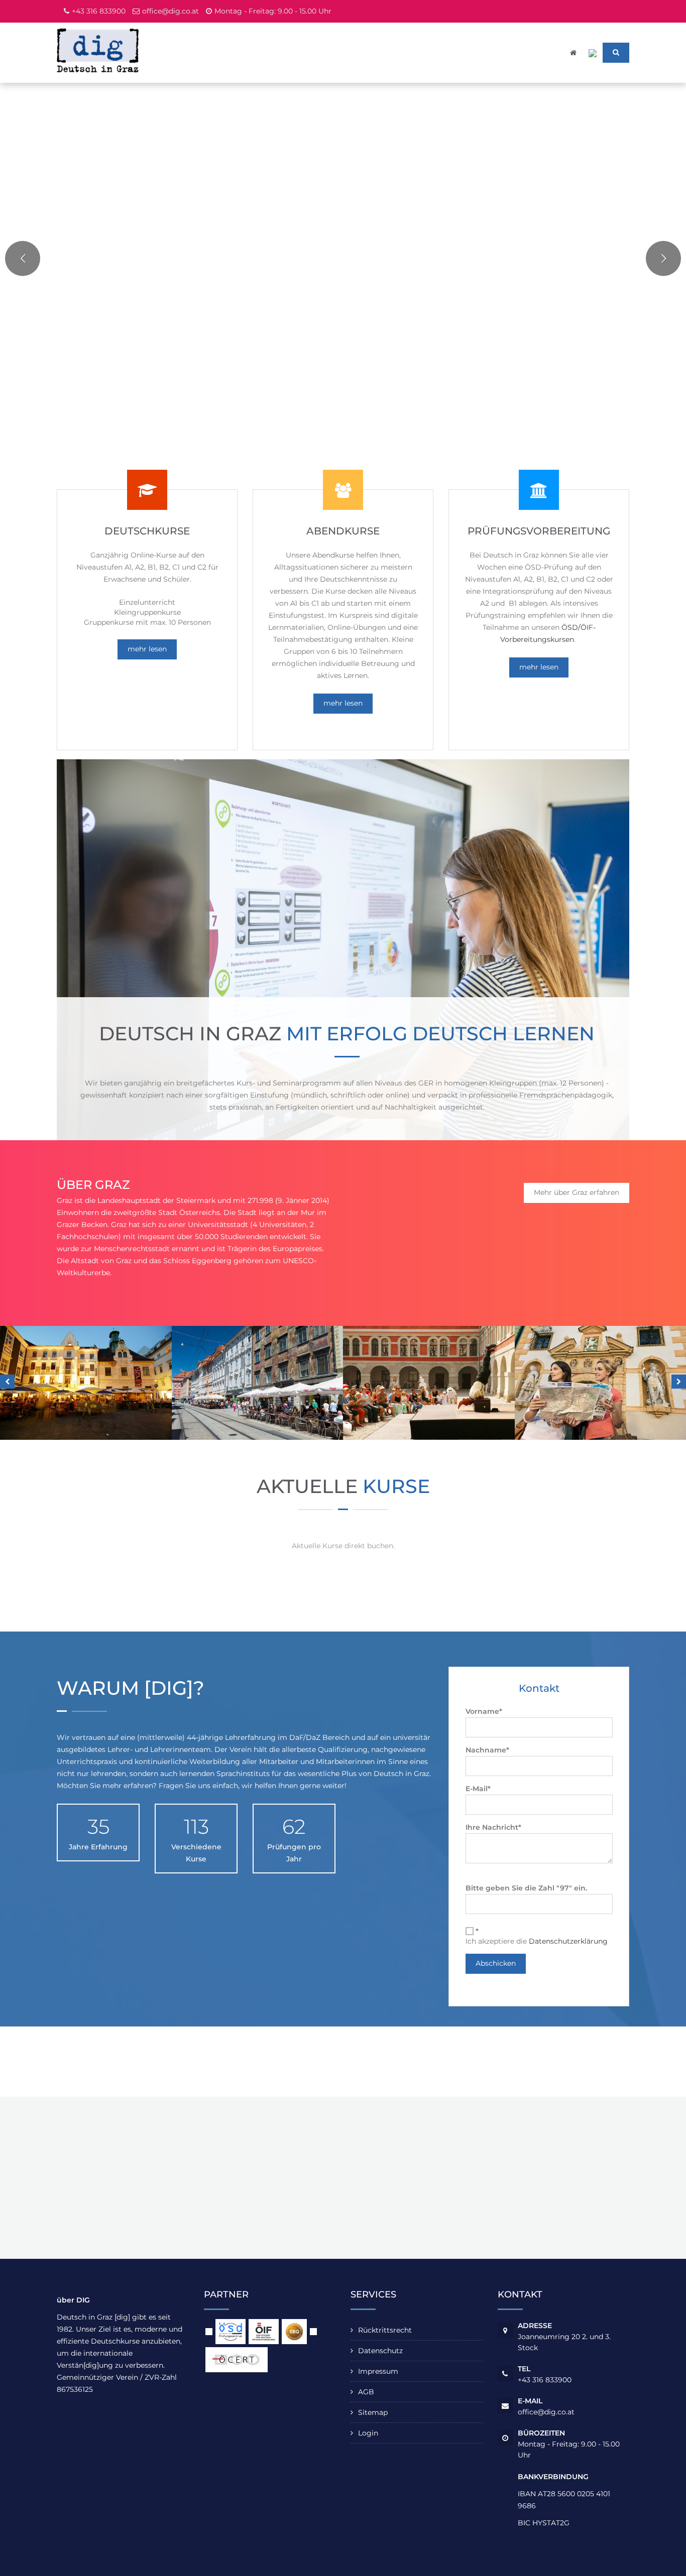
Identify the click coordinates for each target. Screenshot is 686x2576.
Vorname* (484, 1711)
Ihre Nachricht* (493, 1827)
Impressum (378, 2371)
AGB (366, 2392)
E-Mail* (478, 1789)
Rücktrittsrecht (385, 2330)
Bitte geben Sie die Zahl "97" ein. (526, 1888)
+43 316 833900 (99, 11)
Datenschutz (380, 2351)
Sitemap (373, 2412)
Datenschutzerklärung (568, 1941)
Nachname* (487, 1750)
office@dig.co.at (170, 11)
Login (368, 2433)
